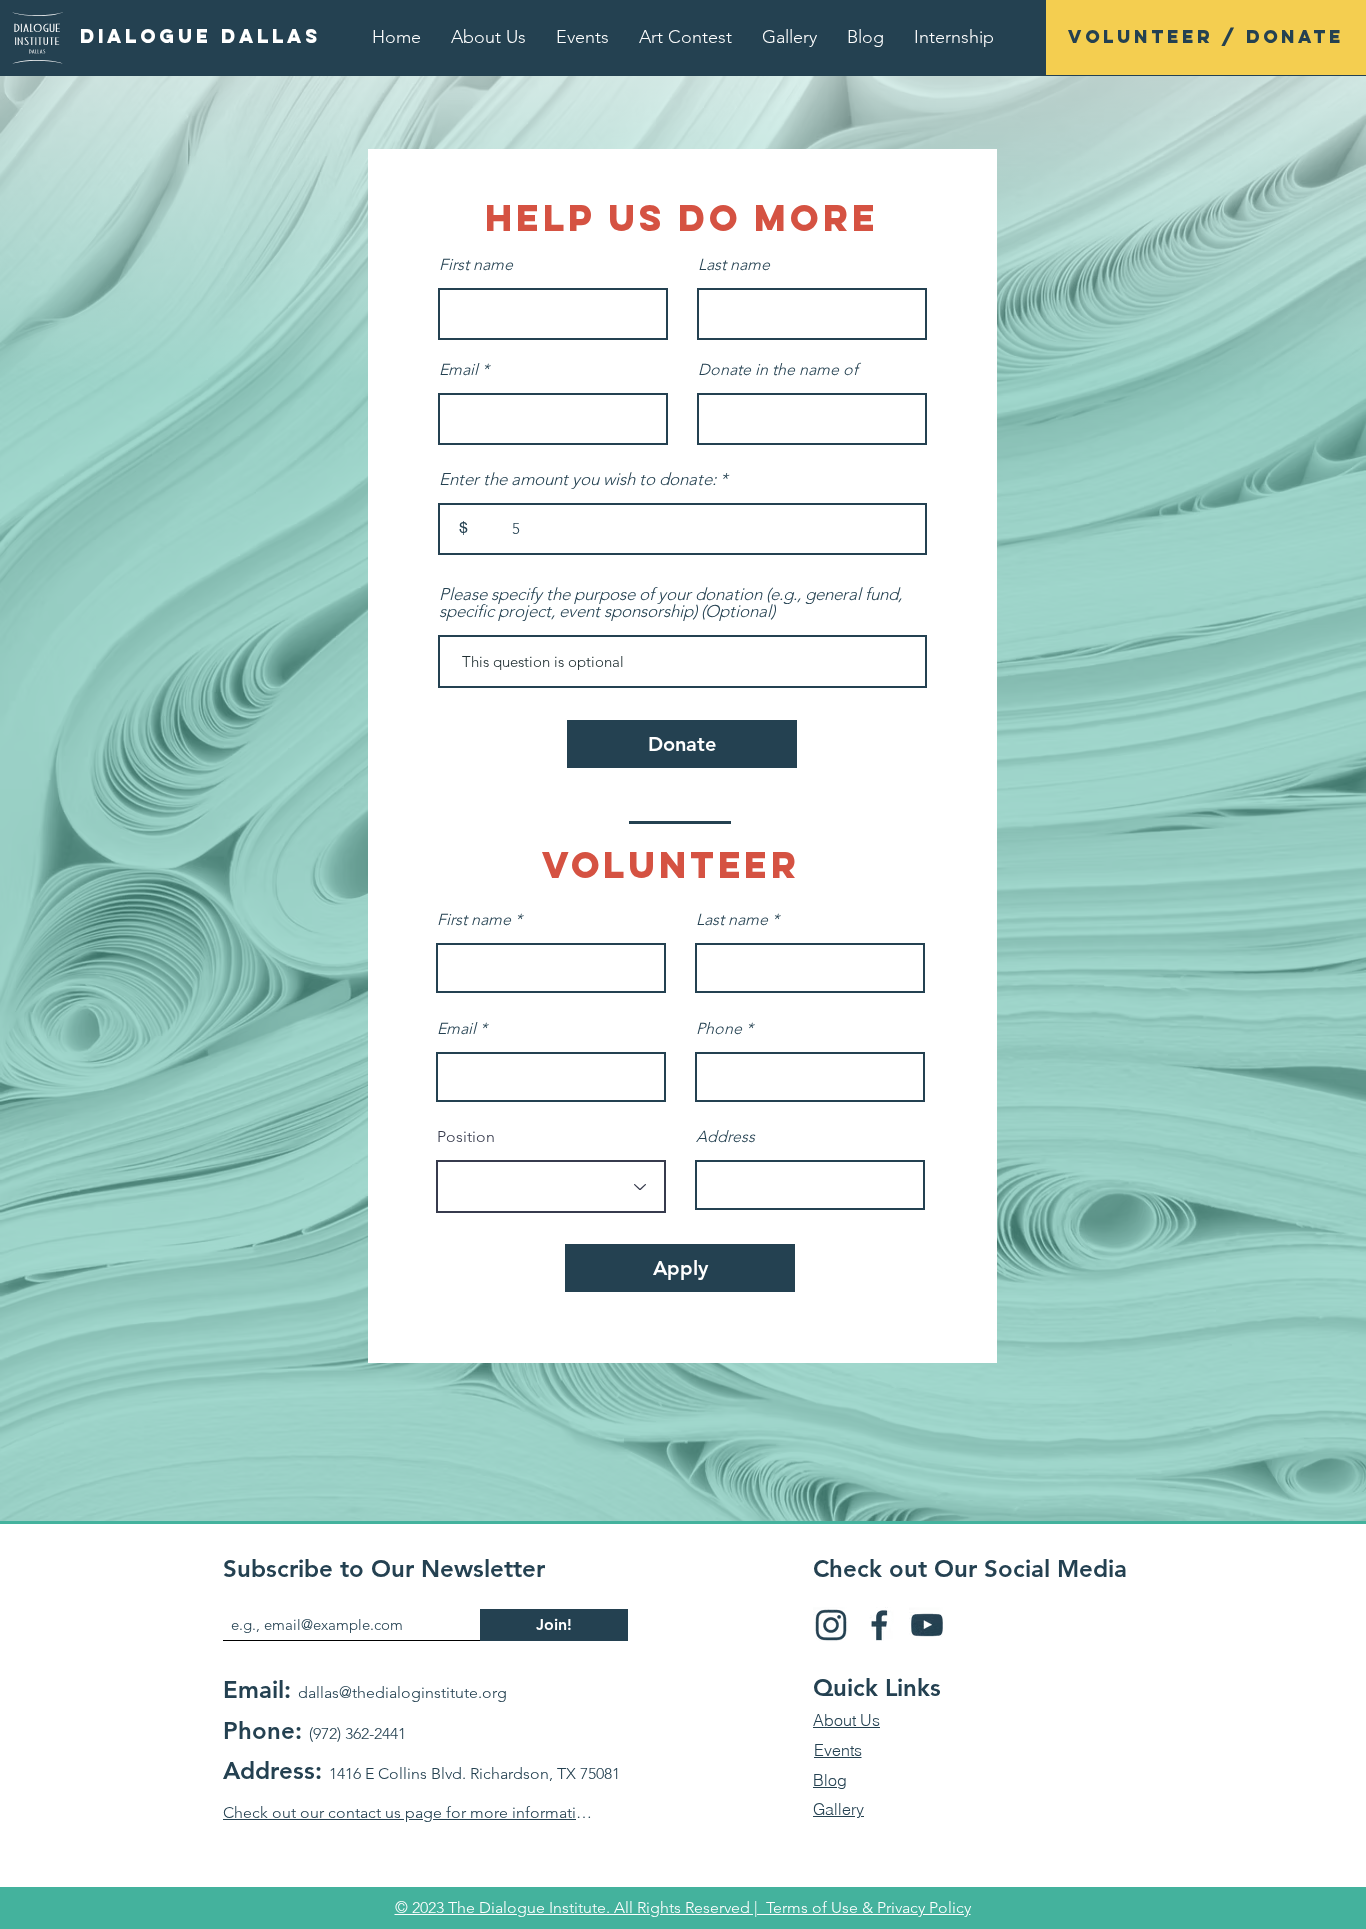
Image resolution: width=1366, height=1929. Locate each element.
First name (476, 265)
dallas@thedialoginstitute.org (402, 1692)
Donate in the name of (778, 370)
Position (466, 1137)
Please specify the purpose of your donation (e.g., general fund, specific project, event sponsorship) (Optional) (670, 603)
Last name (734, 265)
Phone (719, 1029)
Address (725, 1137)
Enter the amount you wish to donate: (577, 479)
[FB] (879, 1625)
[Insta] (831, 1625)
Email (458, 370)
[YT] (927, 1625)
